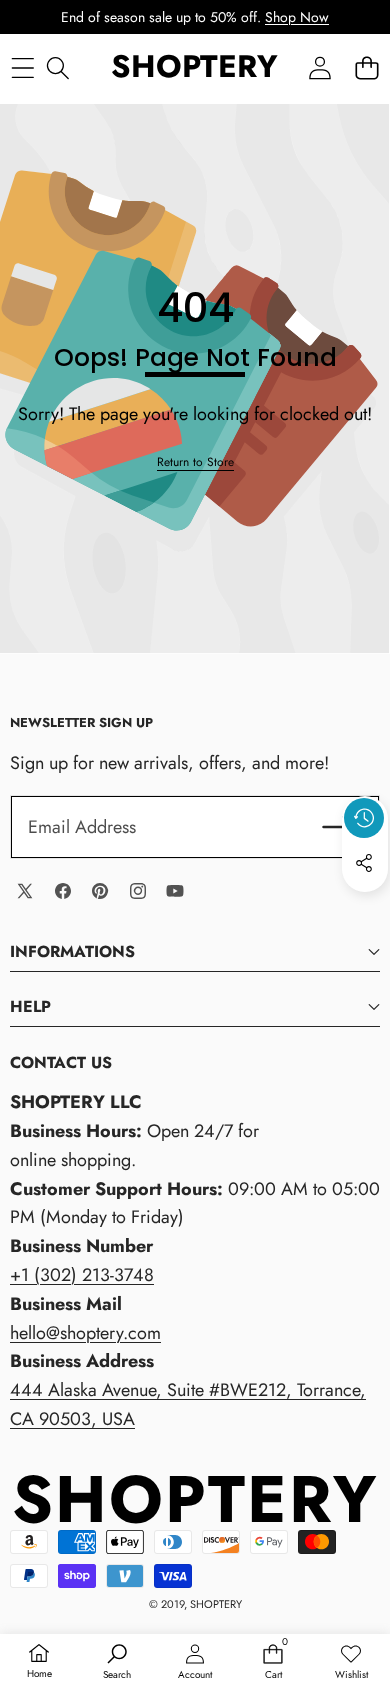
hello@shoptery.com (85, 1333)
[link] (195, 462)
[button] (366, 67)
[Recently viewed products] (364, 818)
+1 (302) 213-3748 (82, 1275)
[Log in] (319, 67)
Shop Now (297, 17)
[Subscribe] (338, 827)
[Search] (57, 67)
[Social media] (364, 863)
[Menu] (22, 67)
